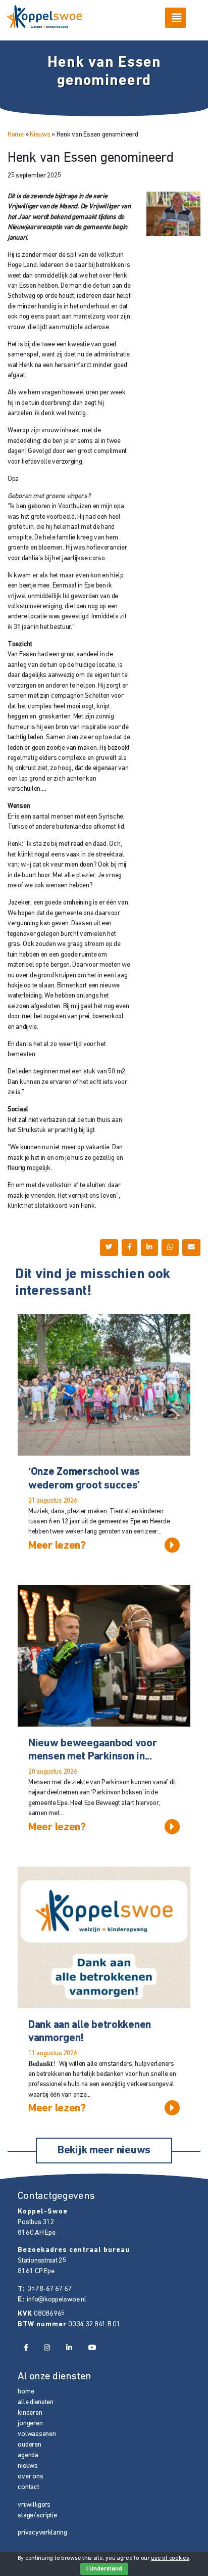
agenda (28, 2455)
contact (28, 2487)
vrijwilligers (34, 2505)
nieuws (28, 2466)
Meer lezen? (57, 1546)
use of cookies (170, 2558)
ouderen (29, 2445)
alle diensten (35, 2402)
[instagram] (47, 2348)
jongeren (30, 2424)
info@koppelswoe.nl (56, 2300)
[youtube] (92, 2348)
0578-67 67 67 (49, 2289)
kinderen (30, 2413)
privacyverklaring (42, 2533)
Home (16, 135)
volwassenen (37, 2434)
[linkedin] (69, 2348)
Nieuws (40, 135)
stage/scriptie (37, 2516)
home (26, 2392)
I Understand (104, 2569)
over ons (30, 2477)
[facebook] (25, 2348)
